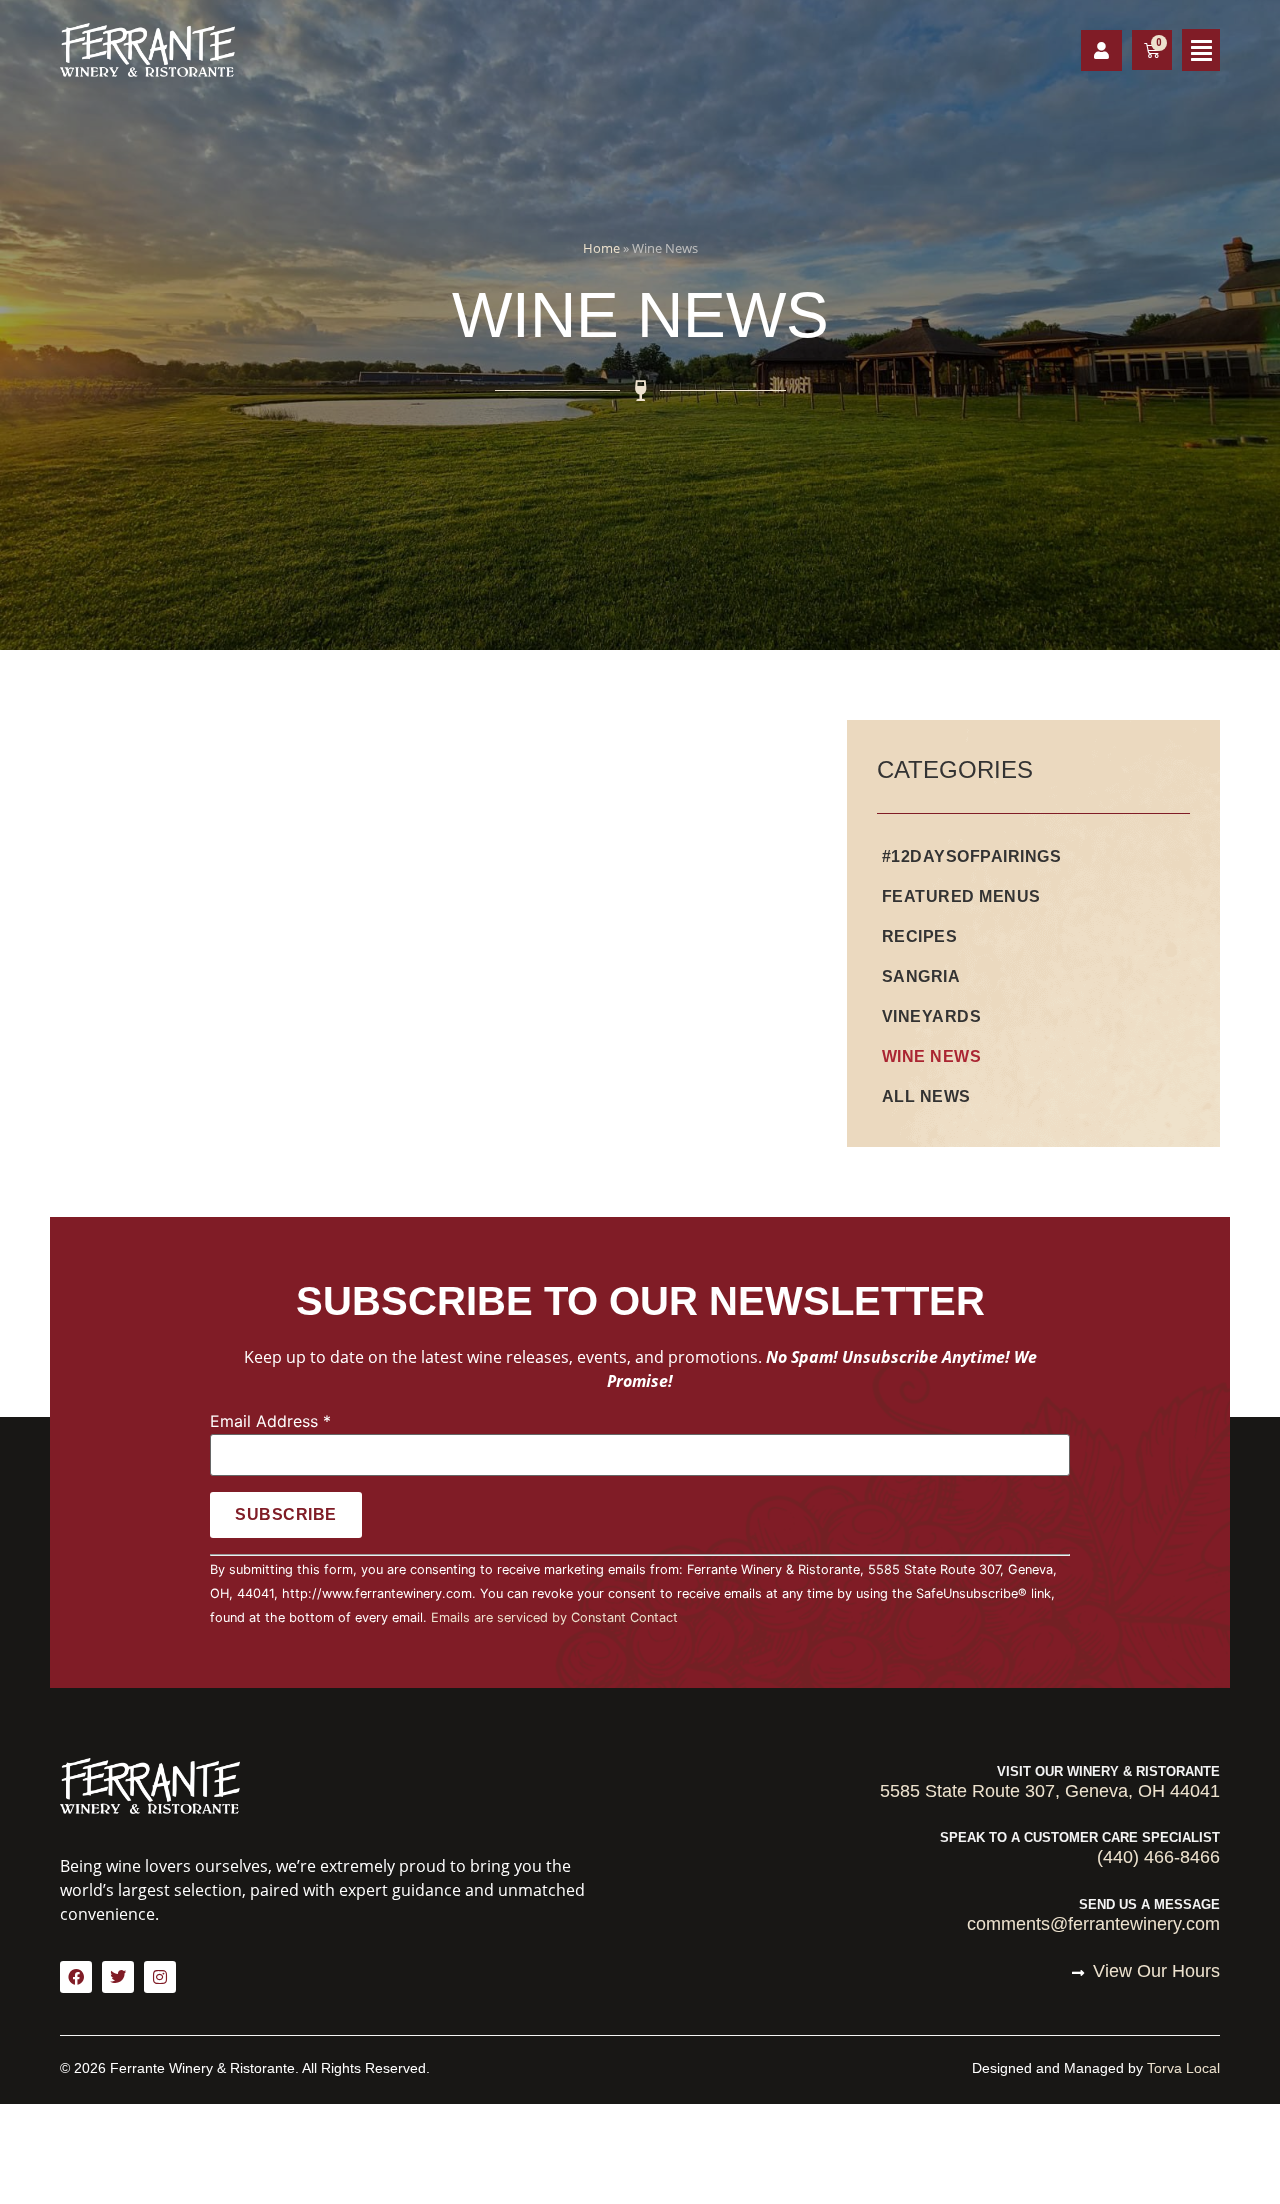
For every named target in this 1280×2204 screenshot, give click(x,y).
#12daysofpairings (972, 856)
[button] (1201, 50)
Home (601, 248)
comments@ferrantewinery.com (1093, 1924)
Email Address (270, 1421)
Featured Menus (961, 896)
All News (926, 1096)
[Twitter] (118, 1977)
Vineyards (932, 1016)
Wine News (932, 1056)
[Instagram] (160, 1977)
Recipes (920, 936)
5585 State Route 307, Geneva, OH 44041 (1050, 1791)
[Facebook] (76, 1977)
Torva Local (1183, 2068)
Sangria (921, 976)
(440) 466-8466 (1158, 1857)
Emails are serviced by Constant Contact (554, 1617)
